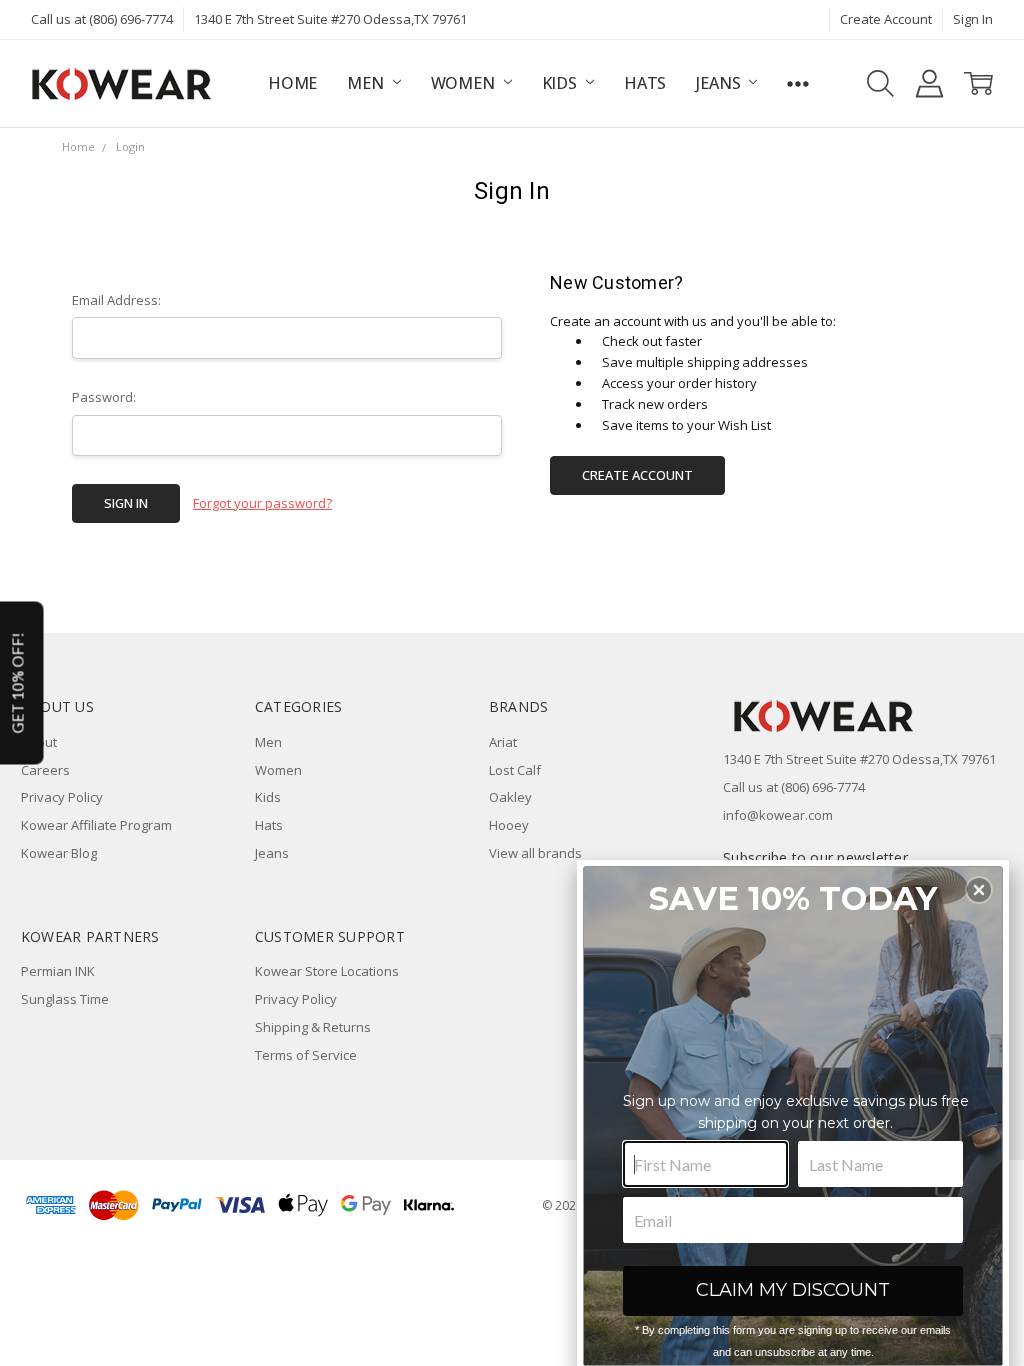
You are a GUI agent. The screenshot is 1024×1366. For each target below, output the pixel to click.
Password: (104, 397)
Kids (561, 83)
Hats (645, 83)
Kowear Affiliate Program (96, 825)
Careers (45, 770)
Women (465, 83)
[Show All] (798, 83)
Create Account (886, 19)
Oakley (510, 797)
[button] (979, 890)
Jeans (720, 83)
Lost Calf (515, 770)
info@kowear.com (778, 815)
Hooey (509, 825)
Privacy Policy (62, 797)
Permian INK (58, 971)
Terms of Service (306, 1055)
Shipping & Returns (313, 1027)
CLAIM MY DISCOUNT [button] (793, 1290)
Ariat (503, 742)
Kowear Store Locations (327, 971)
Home (292, 83)
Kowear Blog (59, 853)
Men (367, 83)
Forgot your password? (262, 503)
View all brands (535, 853)
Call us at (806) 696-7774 (102, 19)
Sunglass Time (65, 999)
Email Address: (116, 300)
